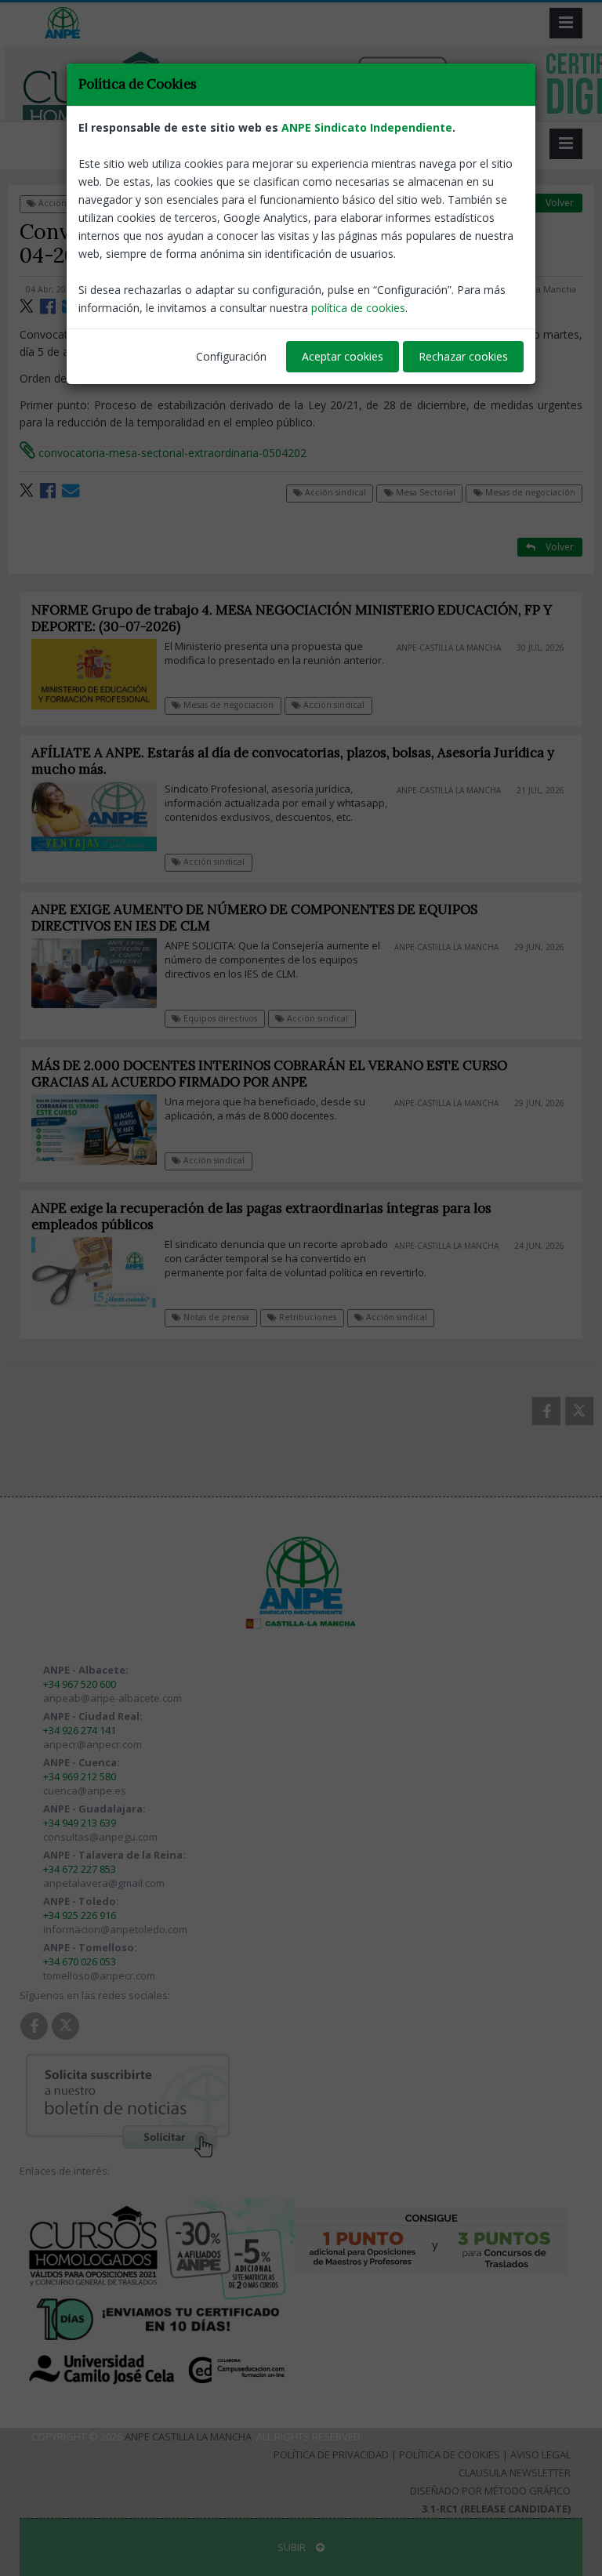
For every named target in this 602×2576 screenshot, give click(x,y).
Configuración (231, 356)
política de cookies (358, 308)
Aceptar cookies (343, 356)
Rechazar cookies (463, 356)
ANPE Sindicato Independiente (367, 127)
